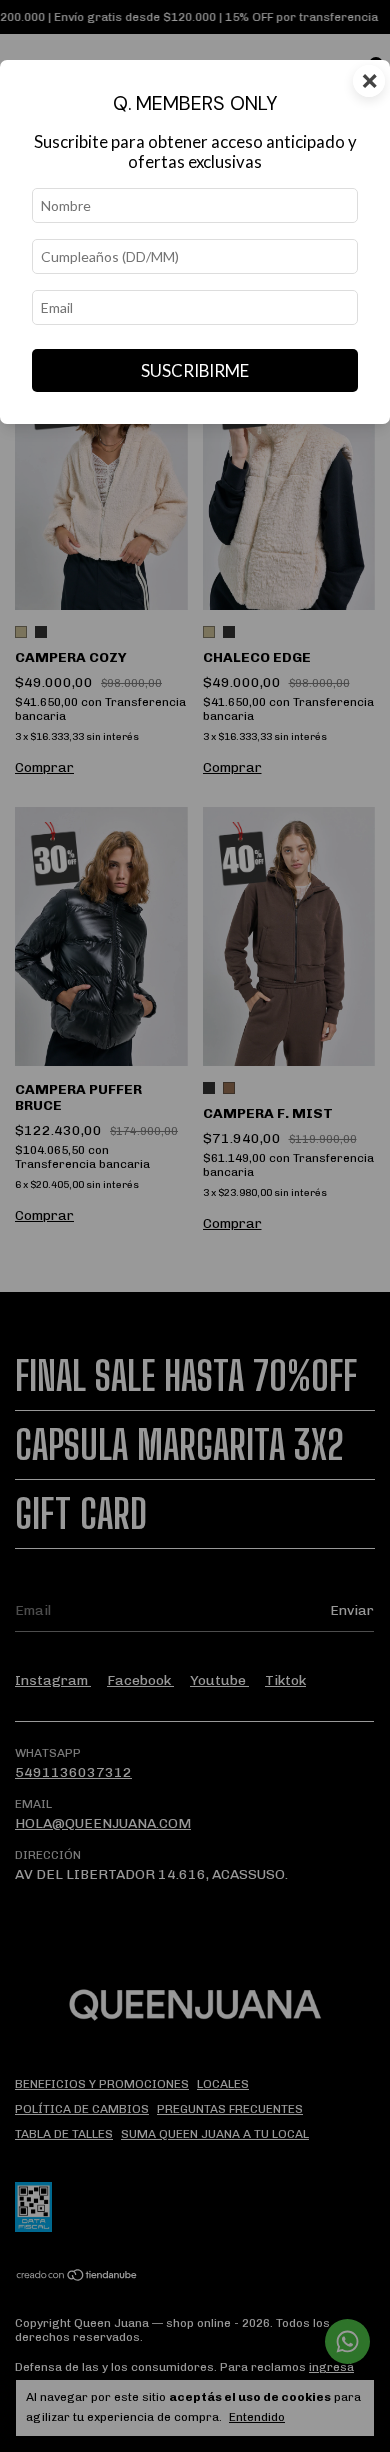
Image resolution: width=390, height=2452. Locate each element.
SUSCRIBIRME (195, 370)
